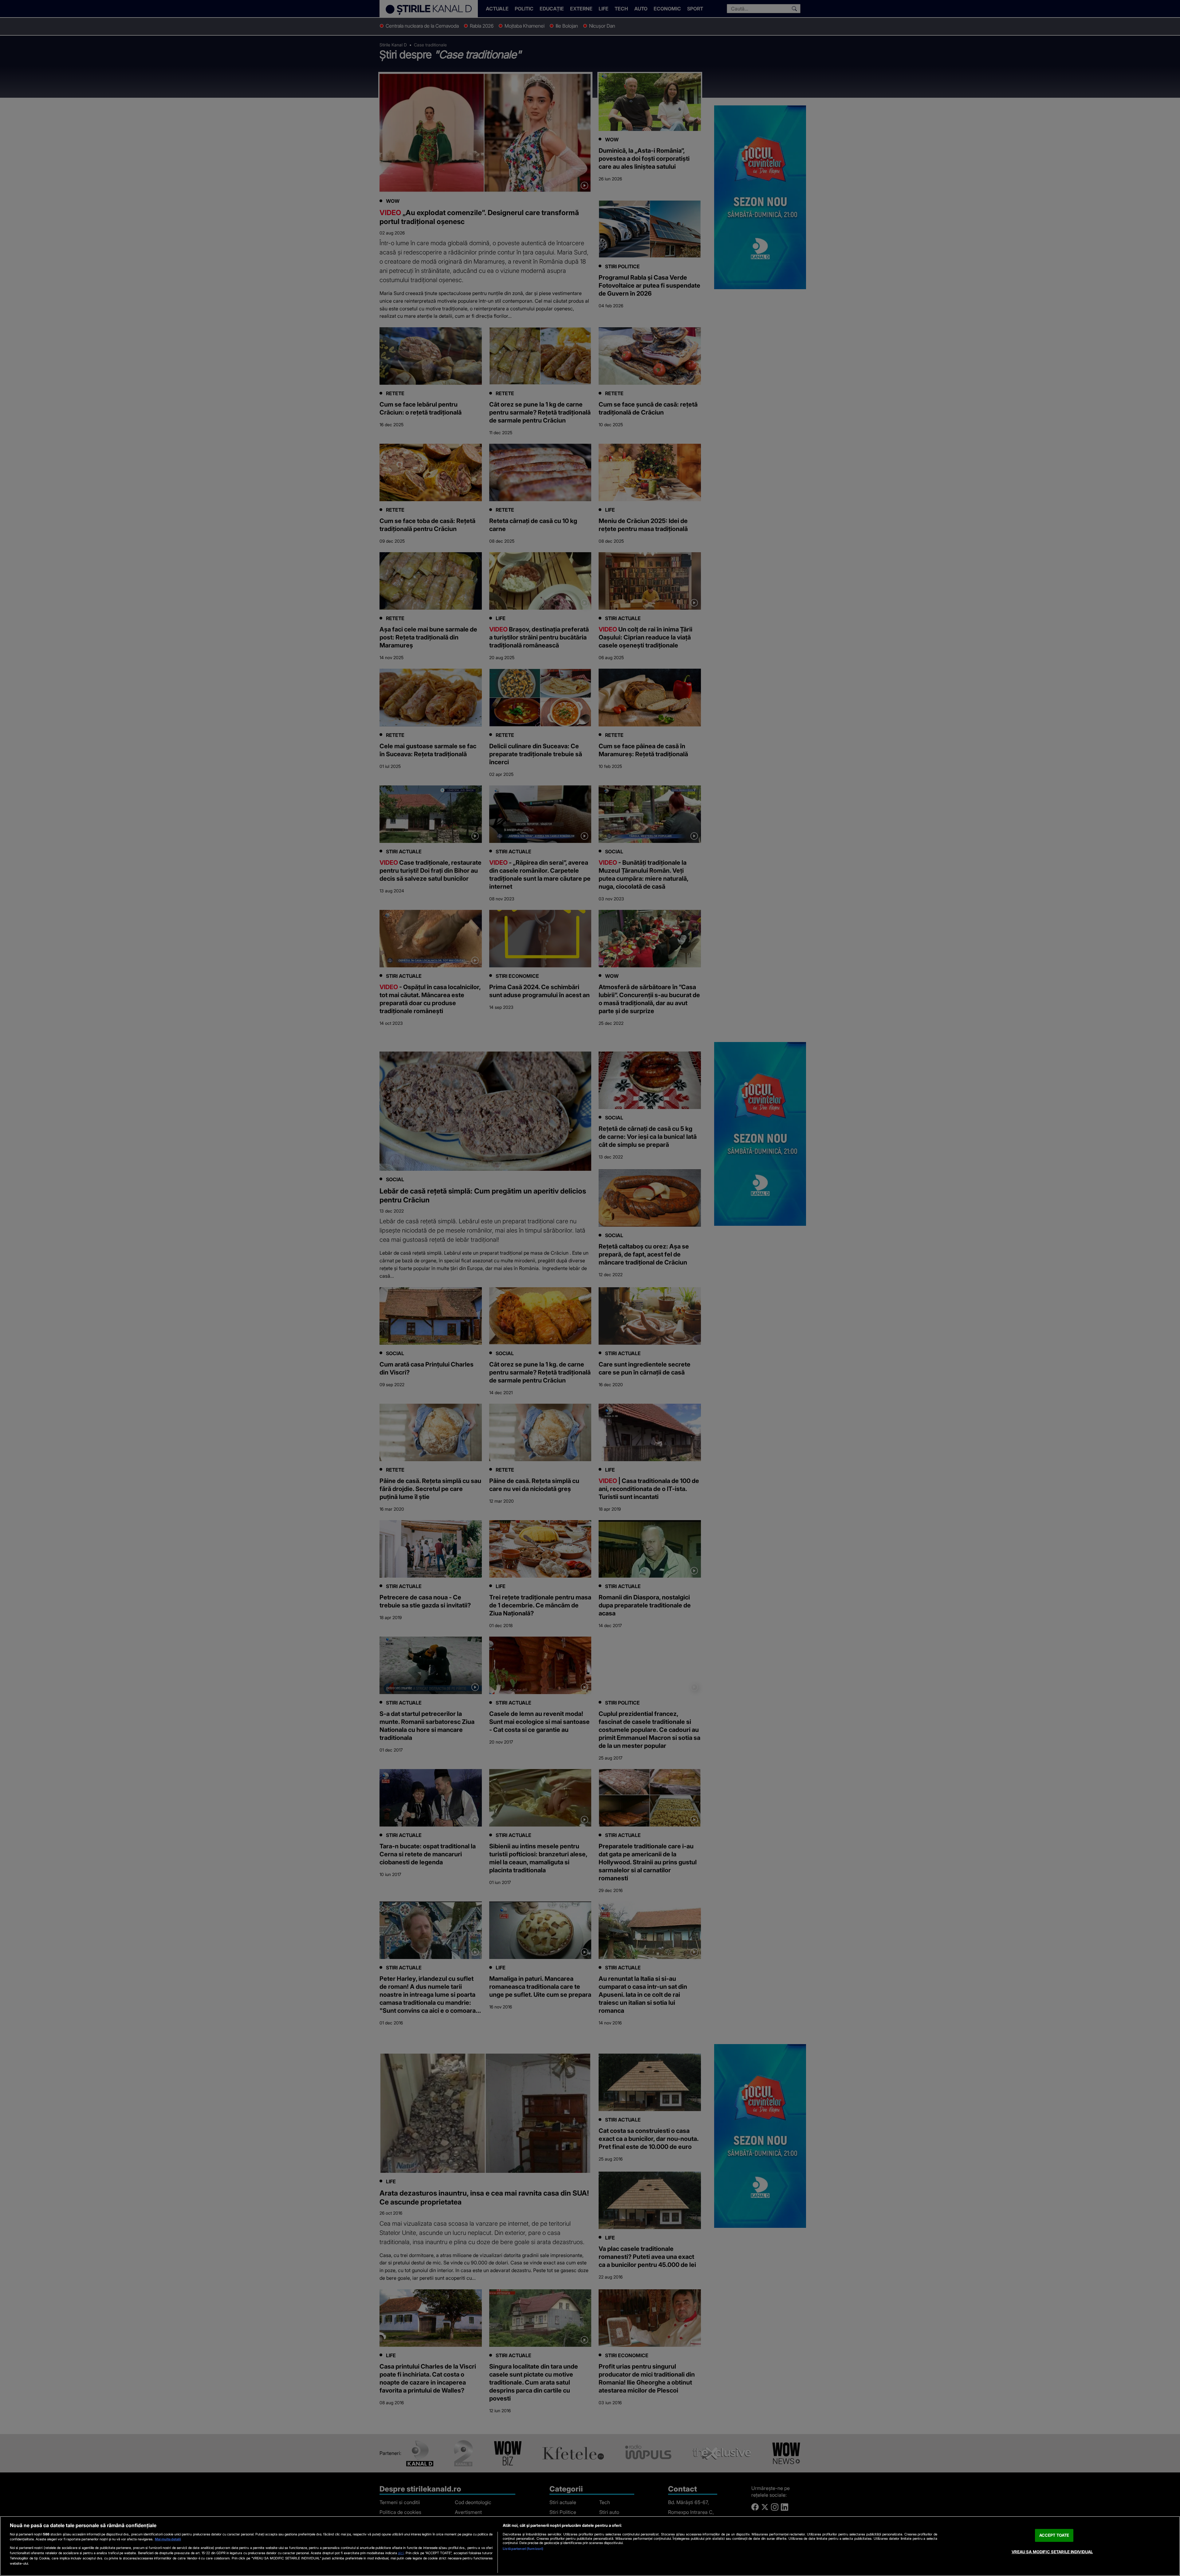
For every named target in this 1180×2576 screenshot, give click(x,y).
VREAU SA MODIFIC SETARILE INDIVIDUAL (1052, 2552)
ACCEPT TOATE (1054, 2535)
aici (401, 2553)
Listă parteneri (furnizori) (523, 2549)
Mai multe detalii (168, 2539)
